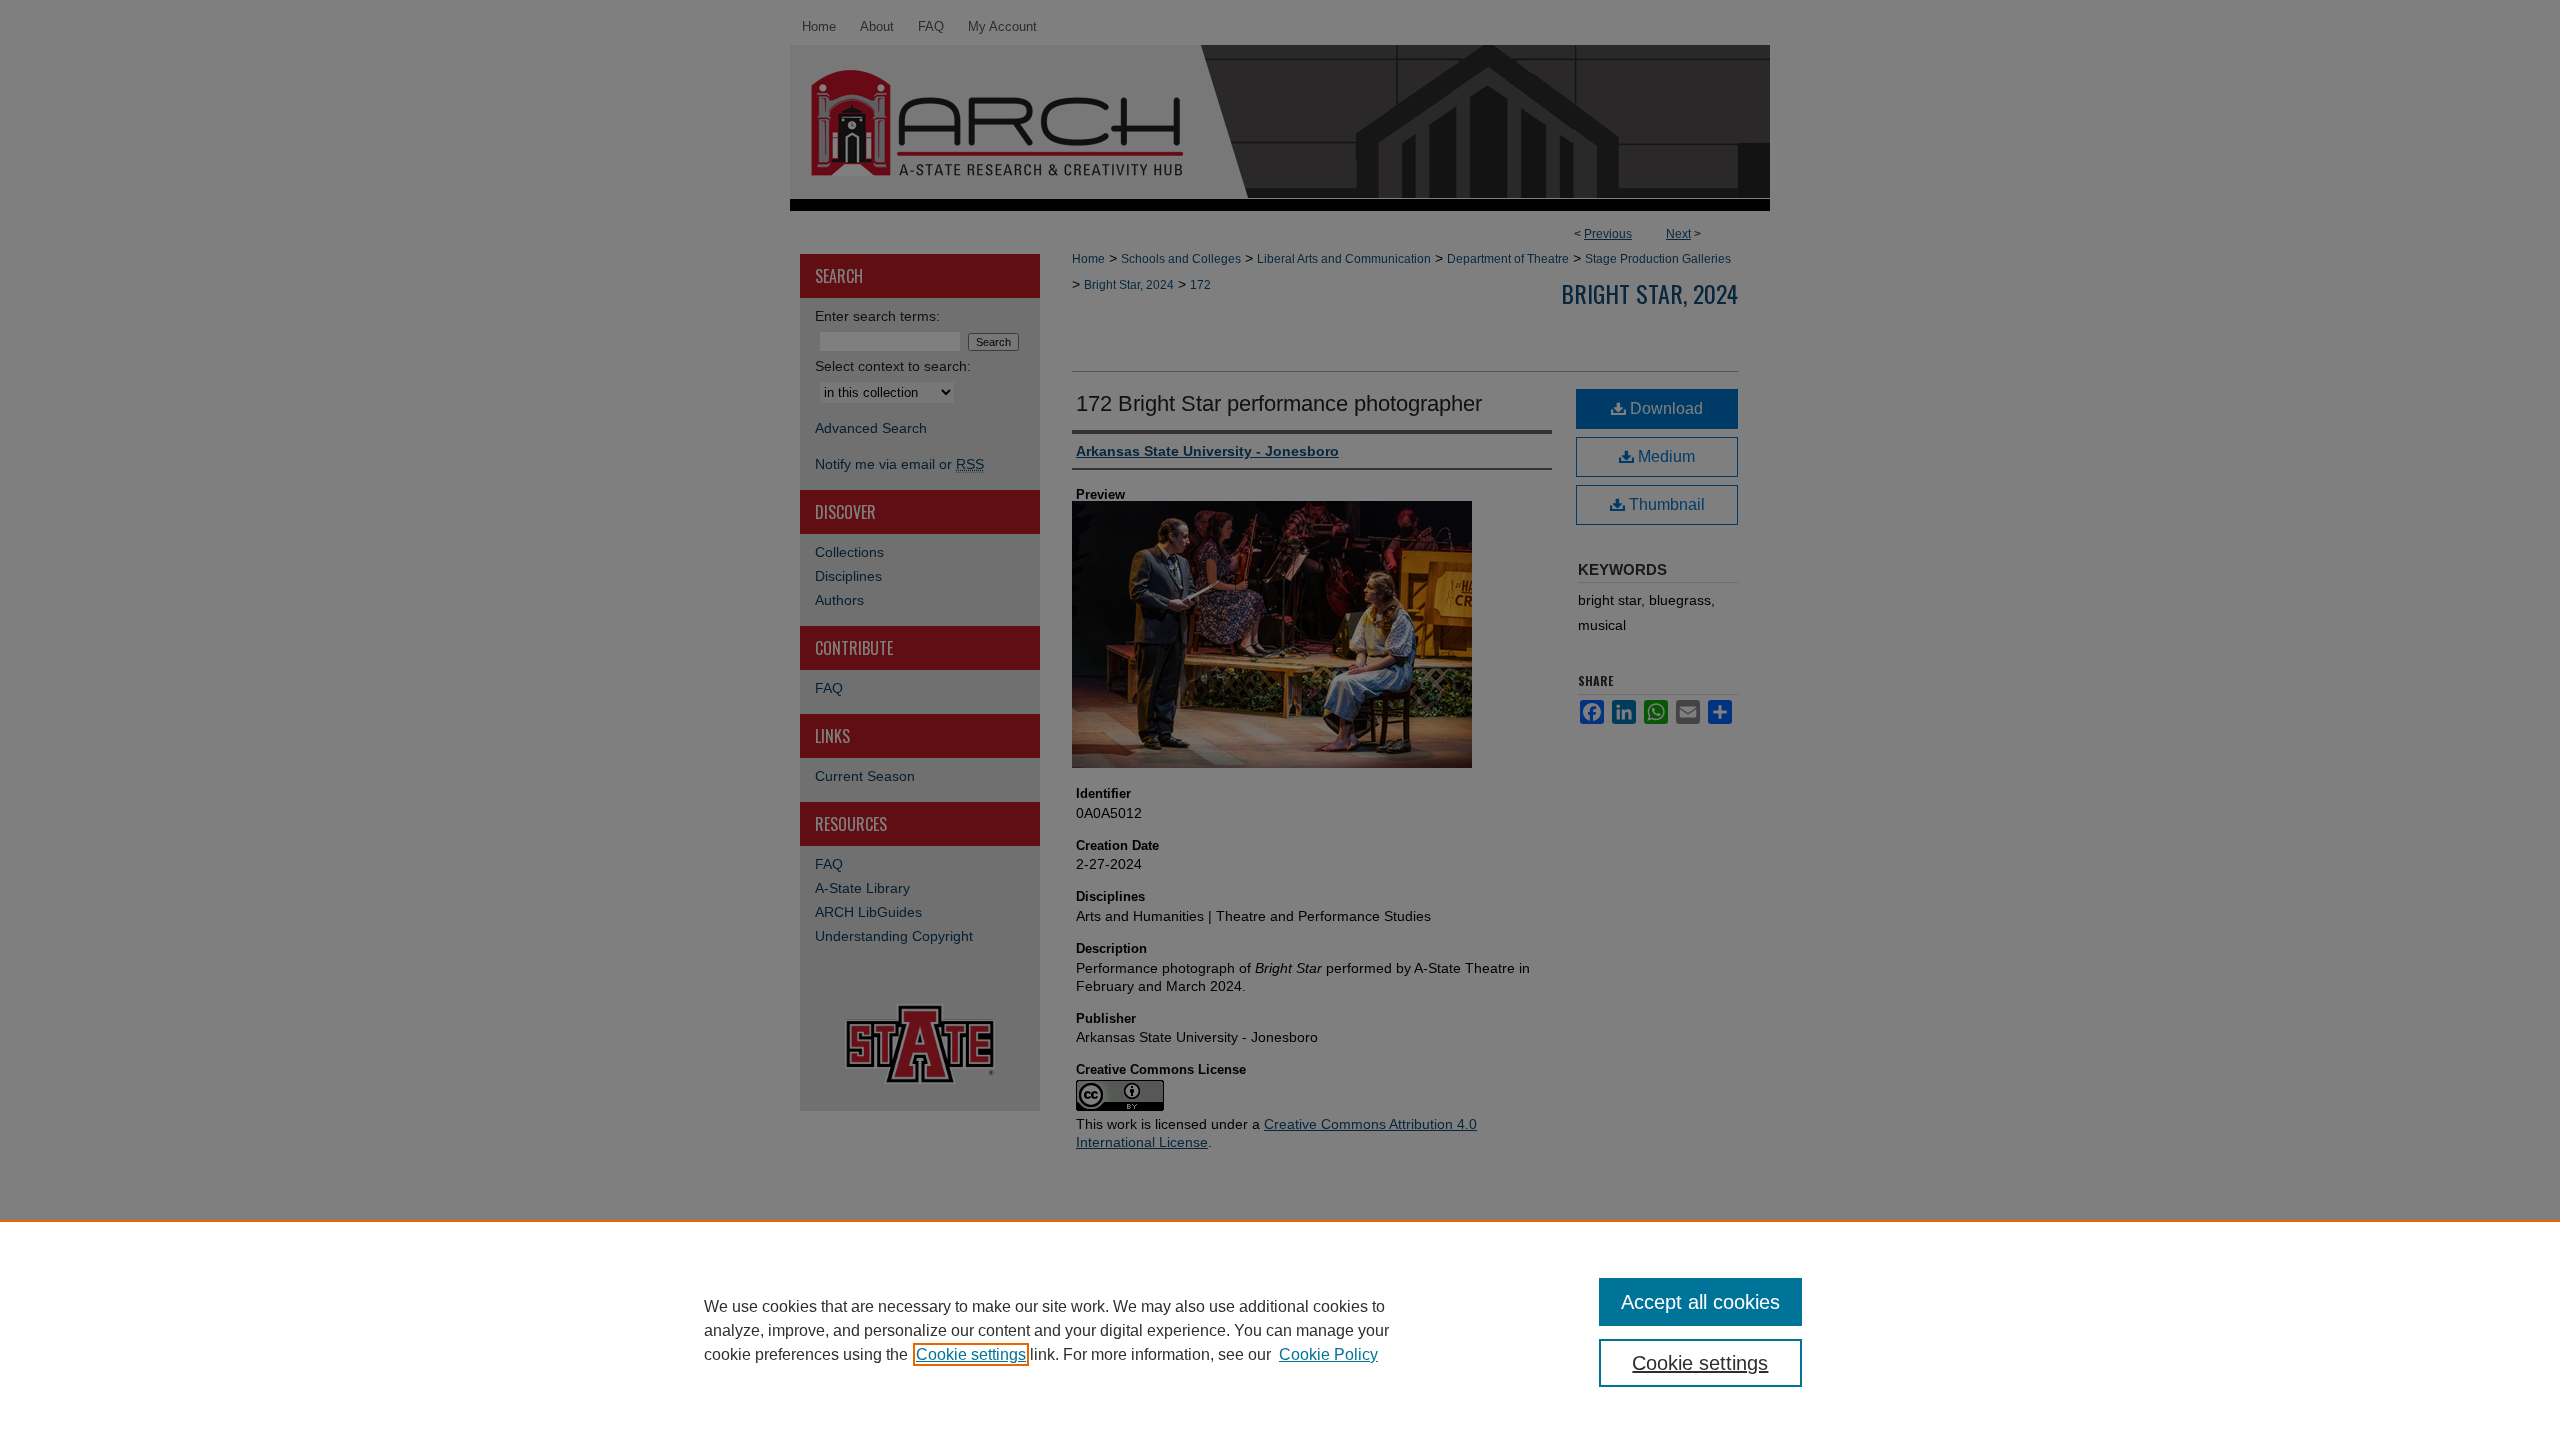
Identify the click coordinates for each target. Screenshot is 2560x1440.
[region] (1280, 1330)
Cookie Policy (1328, 1354)
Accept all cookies (1700, 1302)
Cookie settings (971, 1354)
